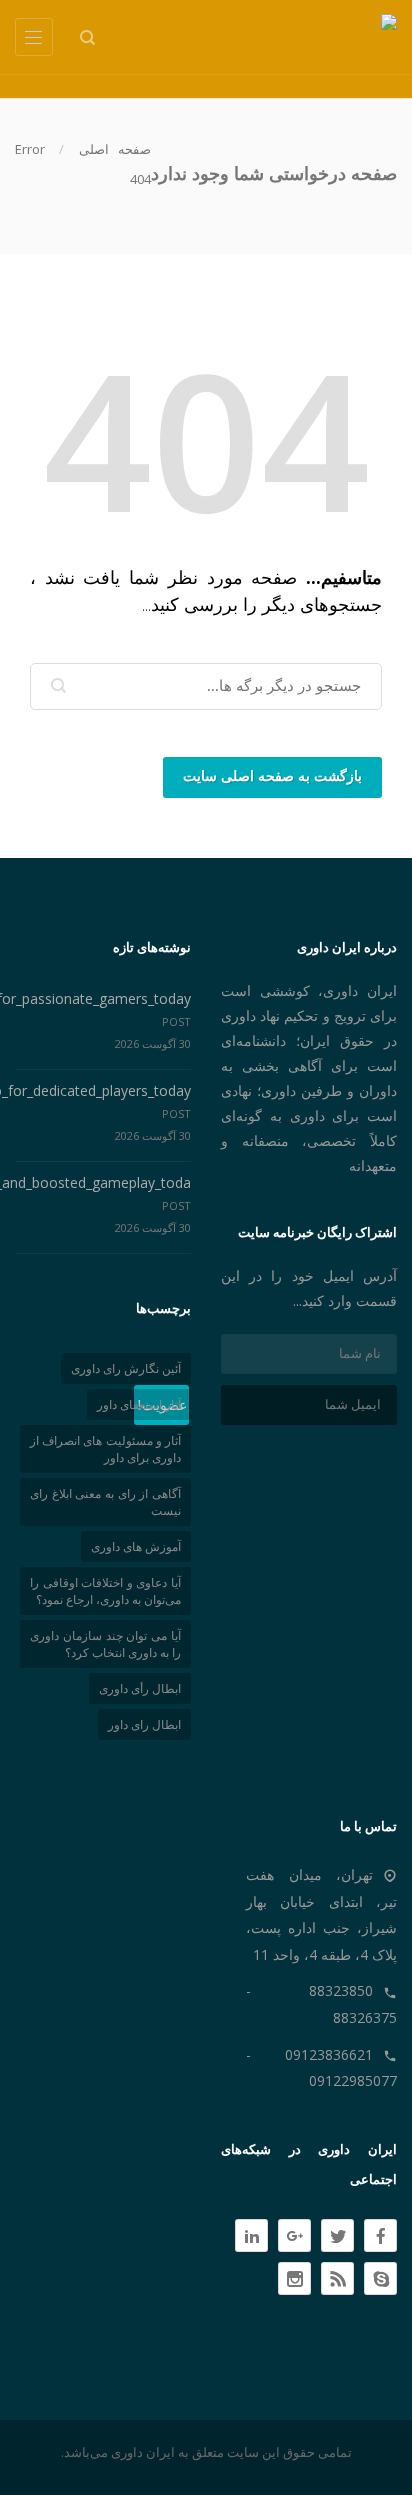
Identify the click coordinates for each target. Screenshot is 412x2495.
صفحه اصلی (115, 149)
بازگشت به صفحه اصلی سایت (272, 776)
